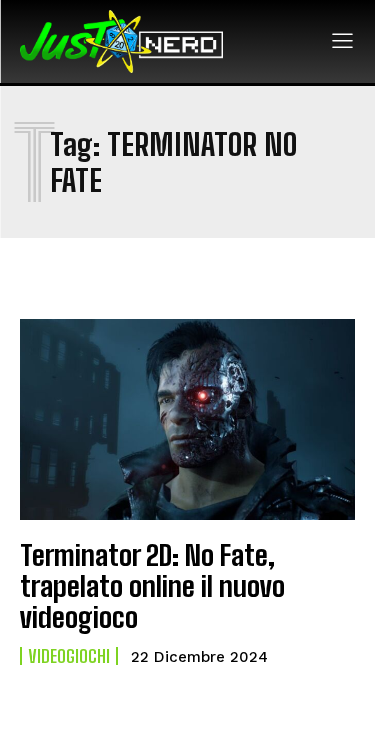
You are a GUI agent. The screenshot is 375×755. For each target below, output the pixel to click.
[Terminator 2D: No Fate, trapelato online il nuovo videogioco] (187, 419)
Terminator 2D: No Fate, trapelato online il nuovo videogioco (152, 586)
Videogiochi (69, 656)
